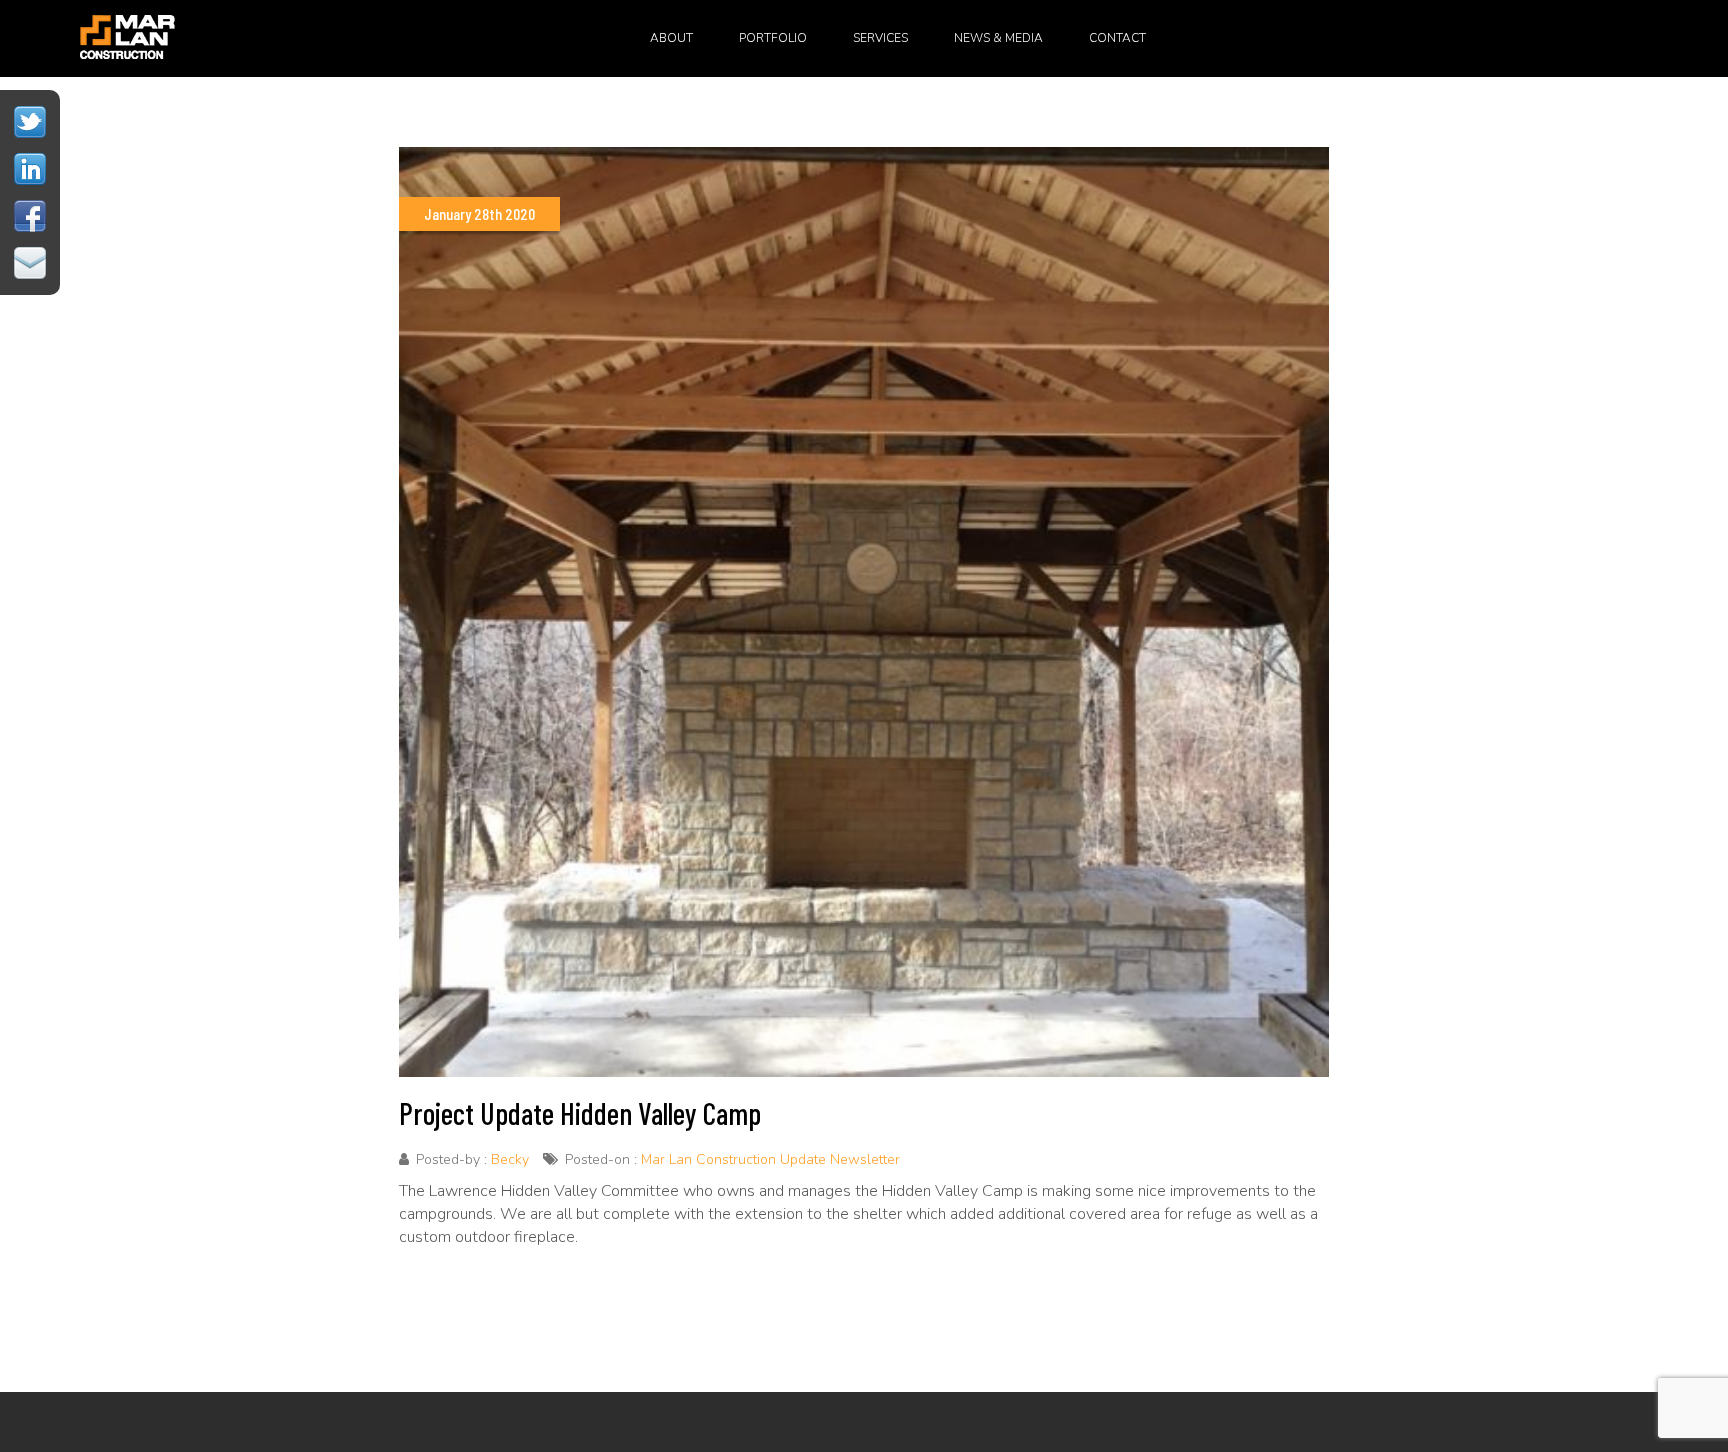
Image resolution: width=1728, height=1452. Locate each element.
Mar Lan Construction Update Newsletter (770, 1159)
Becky (510, 1159)
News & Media (998, 38)
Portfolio (773, 38)
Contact (1117, 38)
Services (880, 38)
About (671, 38)
